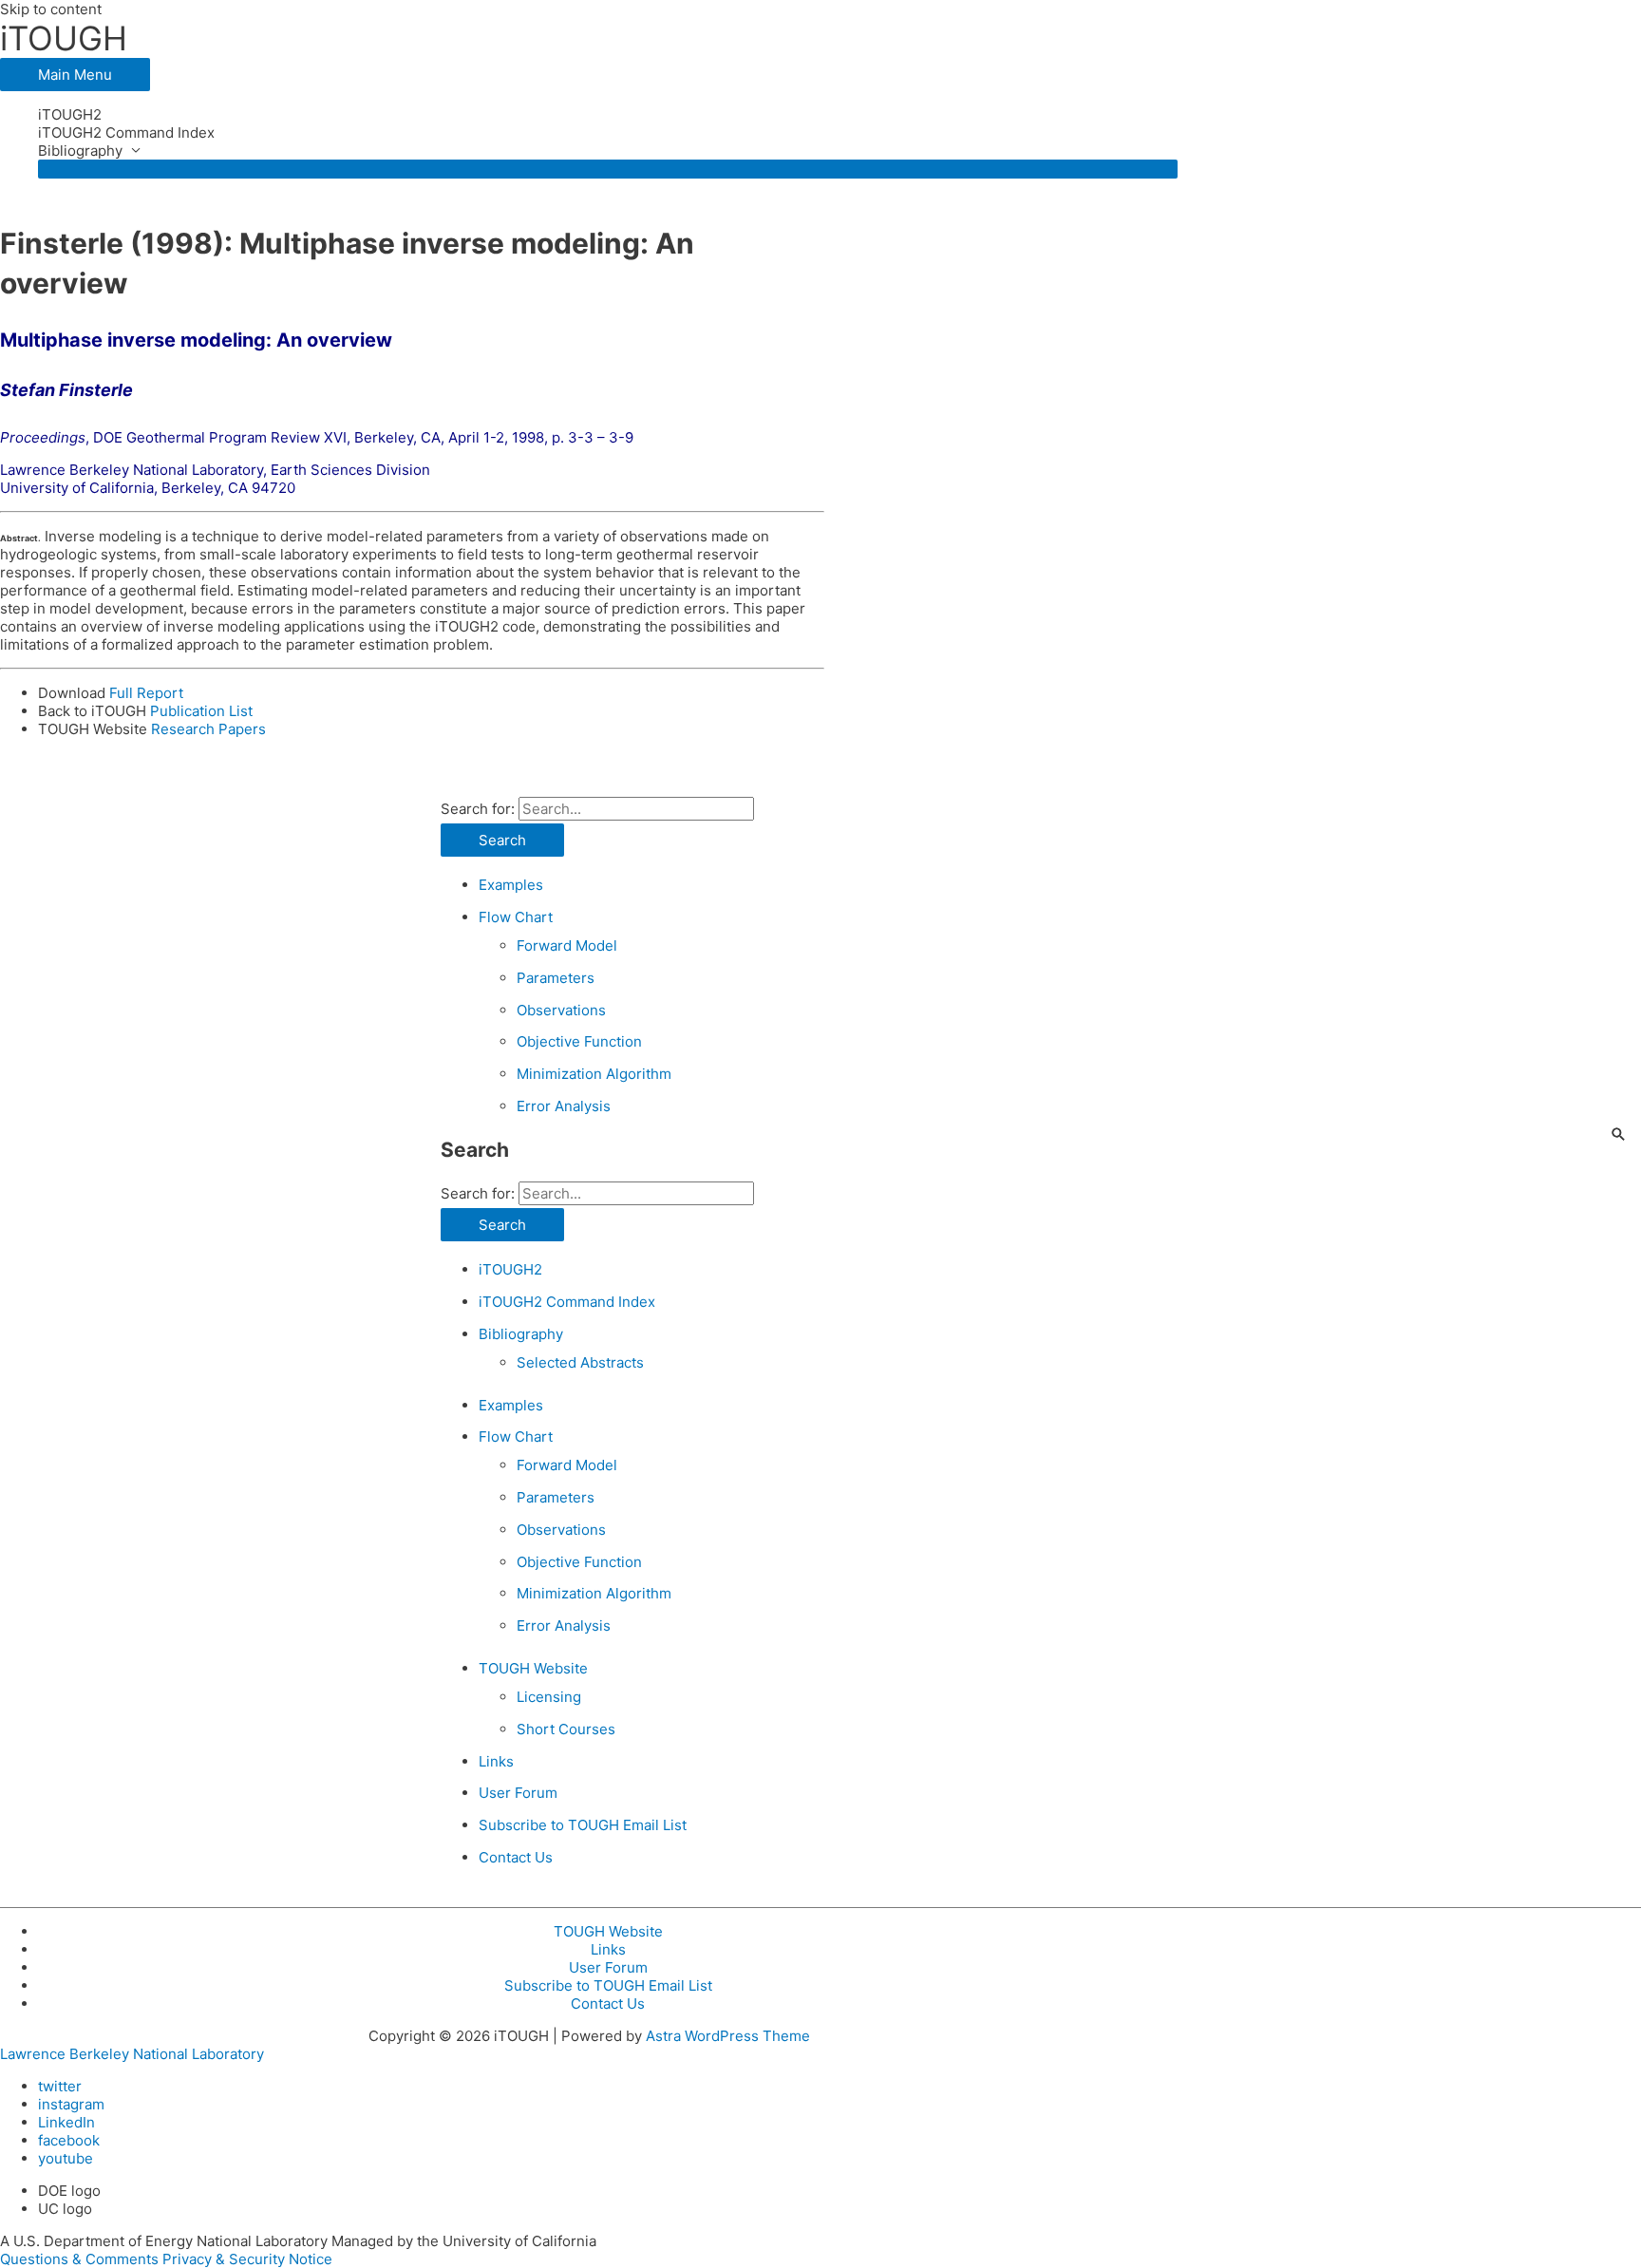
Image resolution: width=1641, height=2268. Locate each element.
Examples (511, 885)
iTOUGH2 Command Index (126, 132)
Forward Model (567, 945)
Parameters (556, 978)
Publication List (201, 711)
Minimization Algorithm (594, 1074)
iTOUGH (64, 38)
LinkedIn (66, 2122)
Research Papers (208, 729)
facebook (69, 2140)
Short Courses (566, 1729)
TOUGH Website (533, 1668)
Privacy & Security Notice (247, 2259)
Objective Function (579, 1041)
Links (496, 1761)
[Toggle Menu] (608, 169)
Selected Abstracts (580, 1362)
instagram (71, 2104)
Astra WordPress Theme (728, 2036)
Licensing (549, 1697)
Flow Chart (516, 917)
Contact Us (516, 1857)
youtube (66, 2158)
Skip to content (51, 9)
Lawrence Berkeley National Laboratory (132, 2054)
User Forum (518, 1793)
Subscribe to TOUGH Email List (583, 1825)
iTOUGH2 (70, 114)
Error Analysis (564, 1106)
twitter (60, 2086)
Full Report (146, 693)
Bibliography (80, 151)
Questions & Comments (79, 2259)
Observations (561, 1010)
